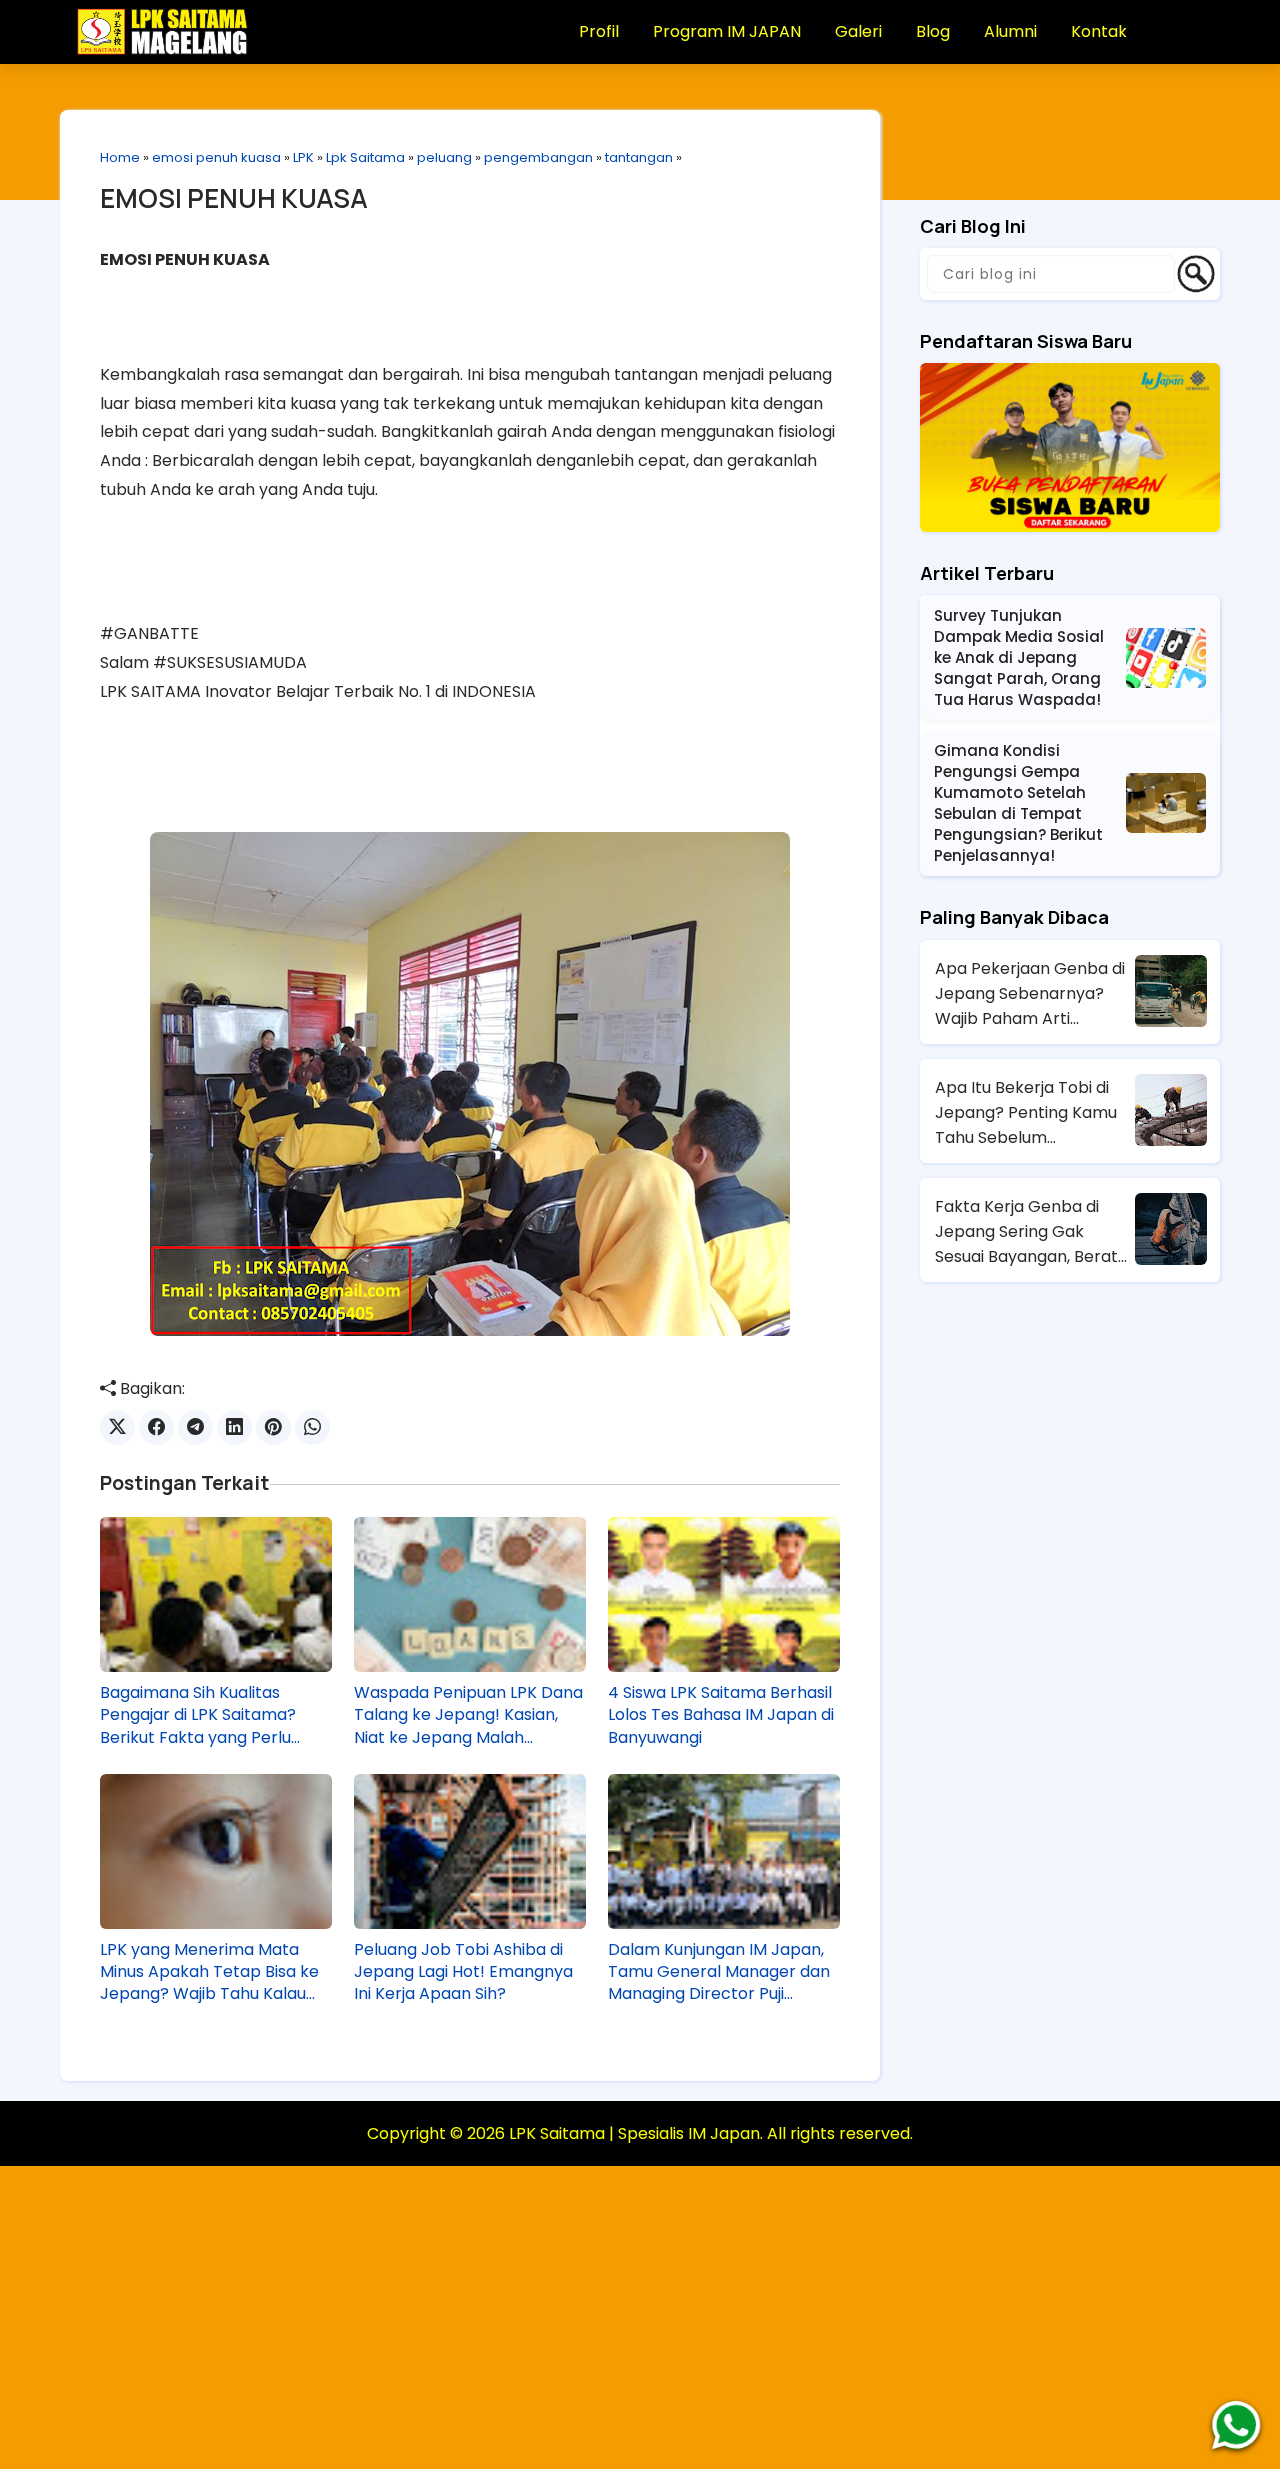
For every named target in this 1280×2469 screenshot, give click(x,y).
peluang (444, 157)
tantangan (639, 157)
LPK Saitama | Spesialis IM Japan (634, 2133)
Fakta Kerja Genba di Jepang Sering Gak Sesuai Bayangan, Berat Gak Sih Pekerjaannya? (1026, 1232)
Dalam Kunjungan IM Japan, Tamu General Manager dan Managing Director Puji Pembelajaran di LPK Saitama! (719, 1972)
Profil (599, 31)
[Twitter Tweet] (117, 1427)
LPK (303, 157)
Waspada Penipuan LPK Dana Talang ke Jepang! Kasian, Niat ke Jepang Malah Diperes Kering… (468, 1715)
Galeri (858, 31)
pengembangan (538, 157)
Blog (933, 31)
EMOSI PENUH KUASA (234, 198)
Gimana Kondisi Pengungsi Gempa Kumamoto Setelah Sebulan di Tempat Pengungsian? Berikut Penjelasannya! (1018, 803)
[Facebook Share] (156, 1427)
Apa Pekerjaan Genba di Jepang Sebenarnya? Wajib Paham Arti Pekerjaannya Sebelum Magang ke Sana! (1030, 994)
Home (120, 157)
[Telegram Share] (195, 1427)
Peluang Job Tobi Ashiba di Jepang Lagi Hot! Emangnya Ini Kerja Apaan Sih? (463, 1972)
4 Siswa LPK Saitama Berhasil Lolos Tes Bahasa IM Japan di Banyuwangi (721, 1715)
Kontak (1099, 31)
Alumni (1010, 31)
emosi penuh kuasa (216, 157)
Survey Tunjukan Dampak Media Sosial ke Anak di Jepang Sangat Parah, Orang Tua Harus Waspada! (1019, 657)
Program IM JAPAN (727, 31)
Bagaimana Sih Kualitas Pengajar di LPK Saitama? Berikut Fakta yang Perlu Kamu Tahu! (198, 1715)
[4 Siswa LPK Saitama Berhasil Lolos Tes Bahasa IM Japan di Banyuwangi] (724, 1594)
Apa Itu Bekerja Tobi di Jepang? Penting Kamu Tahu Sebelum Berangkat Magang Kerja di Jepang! (1032, 1113)
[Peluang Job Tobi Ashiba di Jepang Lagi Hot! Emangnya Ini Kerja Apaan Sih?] (470, 1851)
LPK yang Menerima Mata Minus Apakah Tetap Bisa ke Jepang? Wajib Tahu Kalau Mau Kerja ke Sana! (209, 1972)
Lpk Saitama (365, 157)
